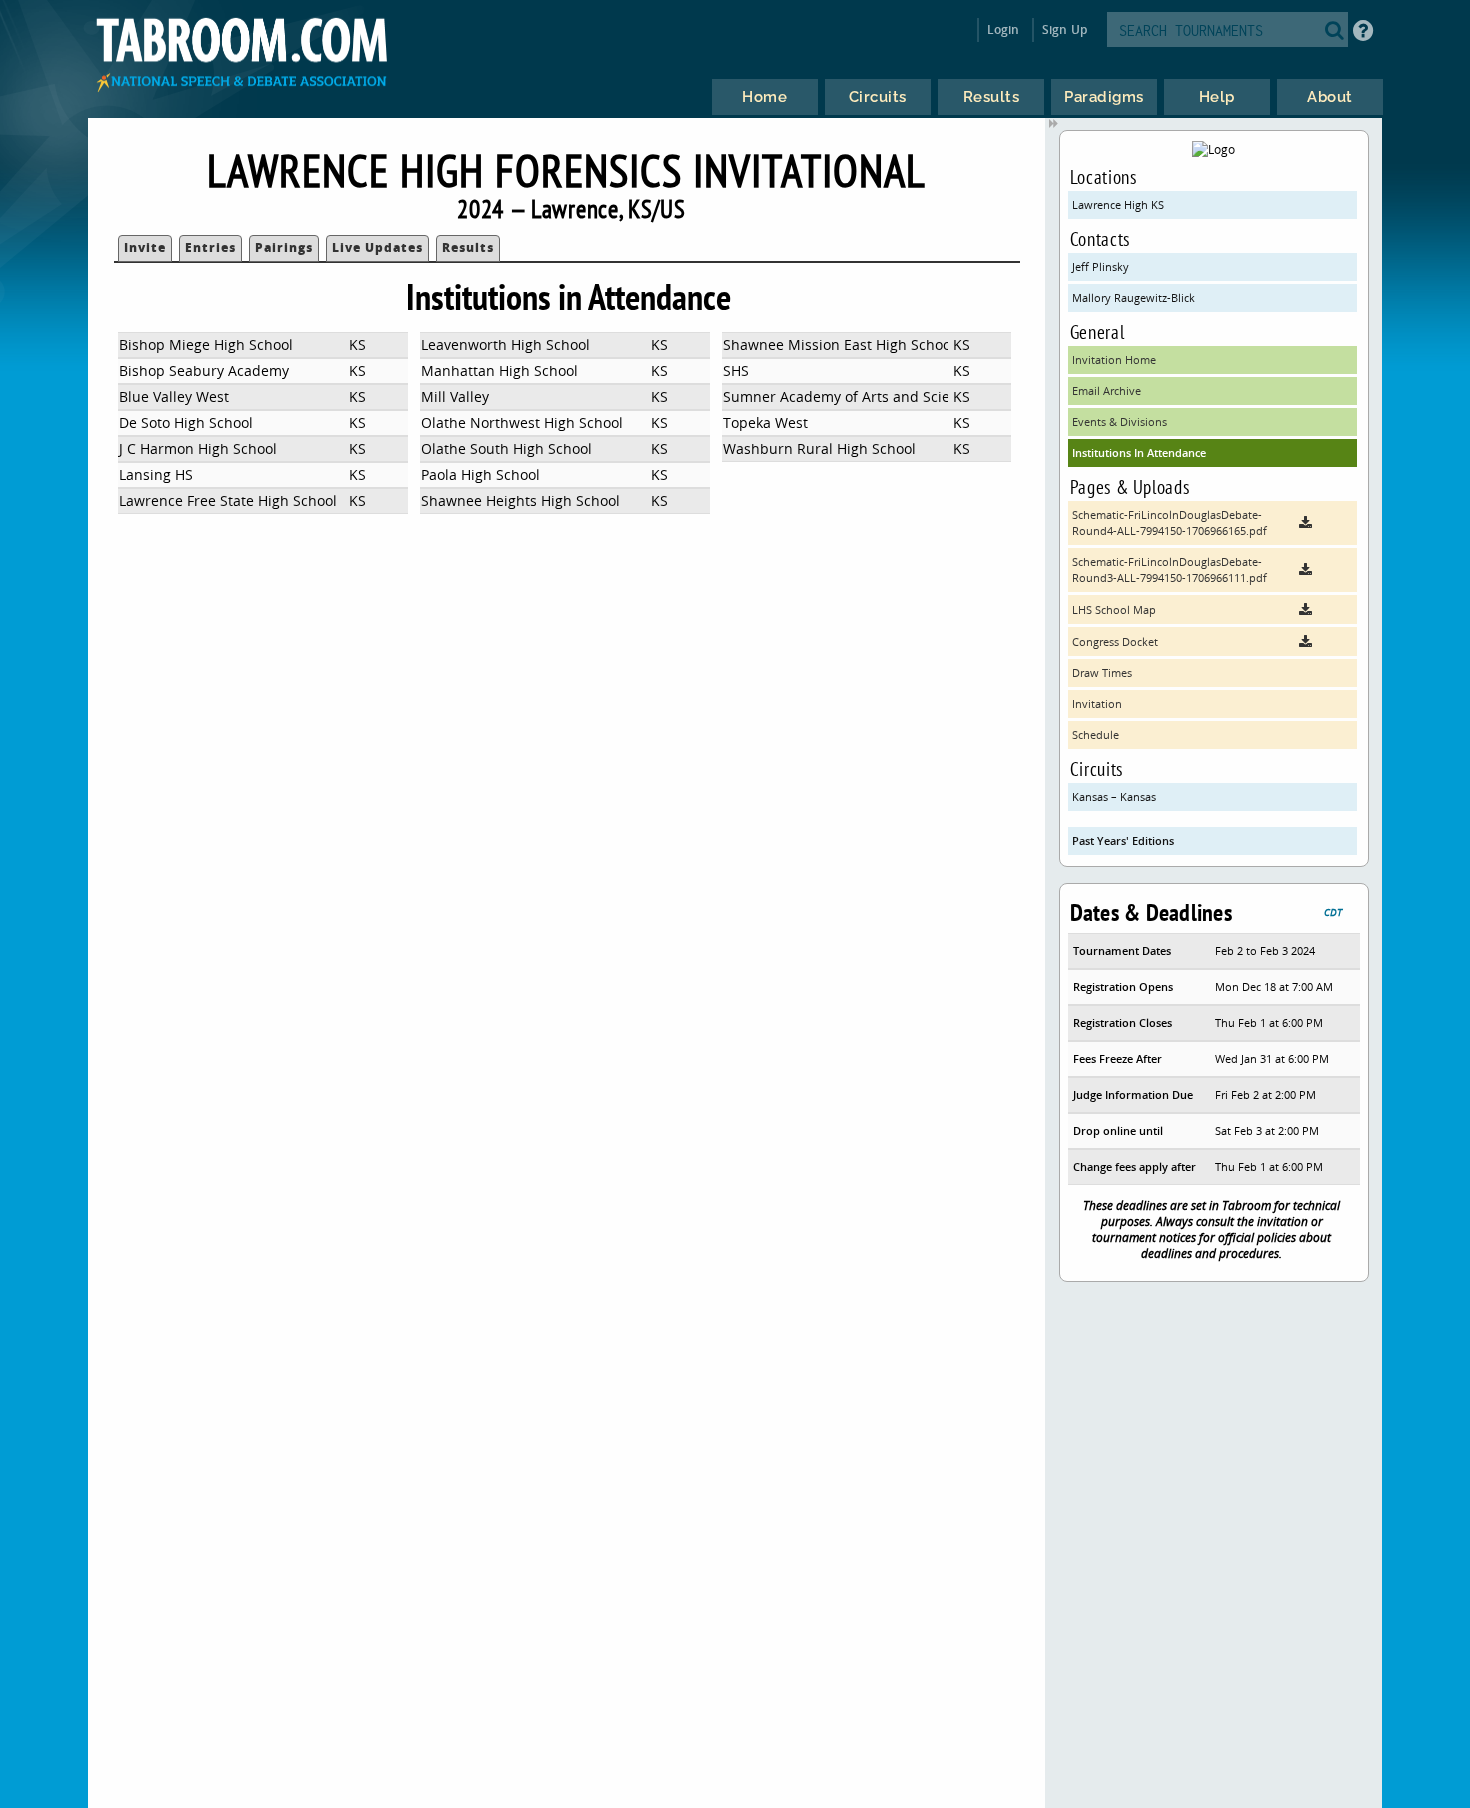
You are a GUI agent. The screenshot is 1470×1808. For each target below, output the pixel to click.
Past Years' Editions (1123, 840)
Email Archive (1106, 390)
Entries (210, 247)
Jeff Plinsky (1100, 266)
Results (468, 247)
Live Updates (377, 247)
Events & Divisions (1119, 421)
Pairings (284, 247)
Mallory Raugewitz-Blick (1133, 297)
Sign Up (1064, 29)
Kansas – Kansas (1114, 796)
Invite (145, 247)
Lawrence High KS (1118, 204)
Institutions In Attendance (1139, 452)
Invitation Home (1114, 359)
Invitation (1097, 703)
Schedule (1095, 734)
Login (1003, 29)
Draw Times (1102, 672)
